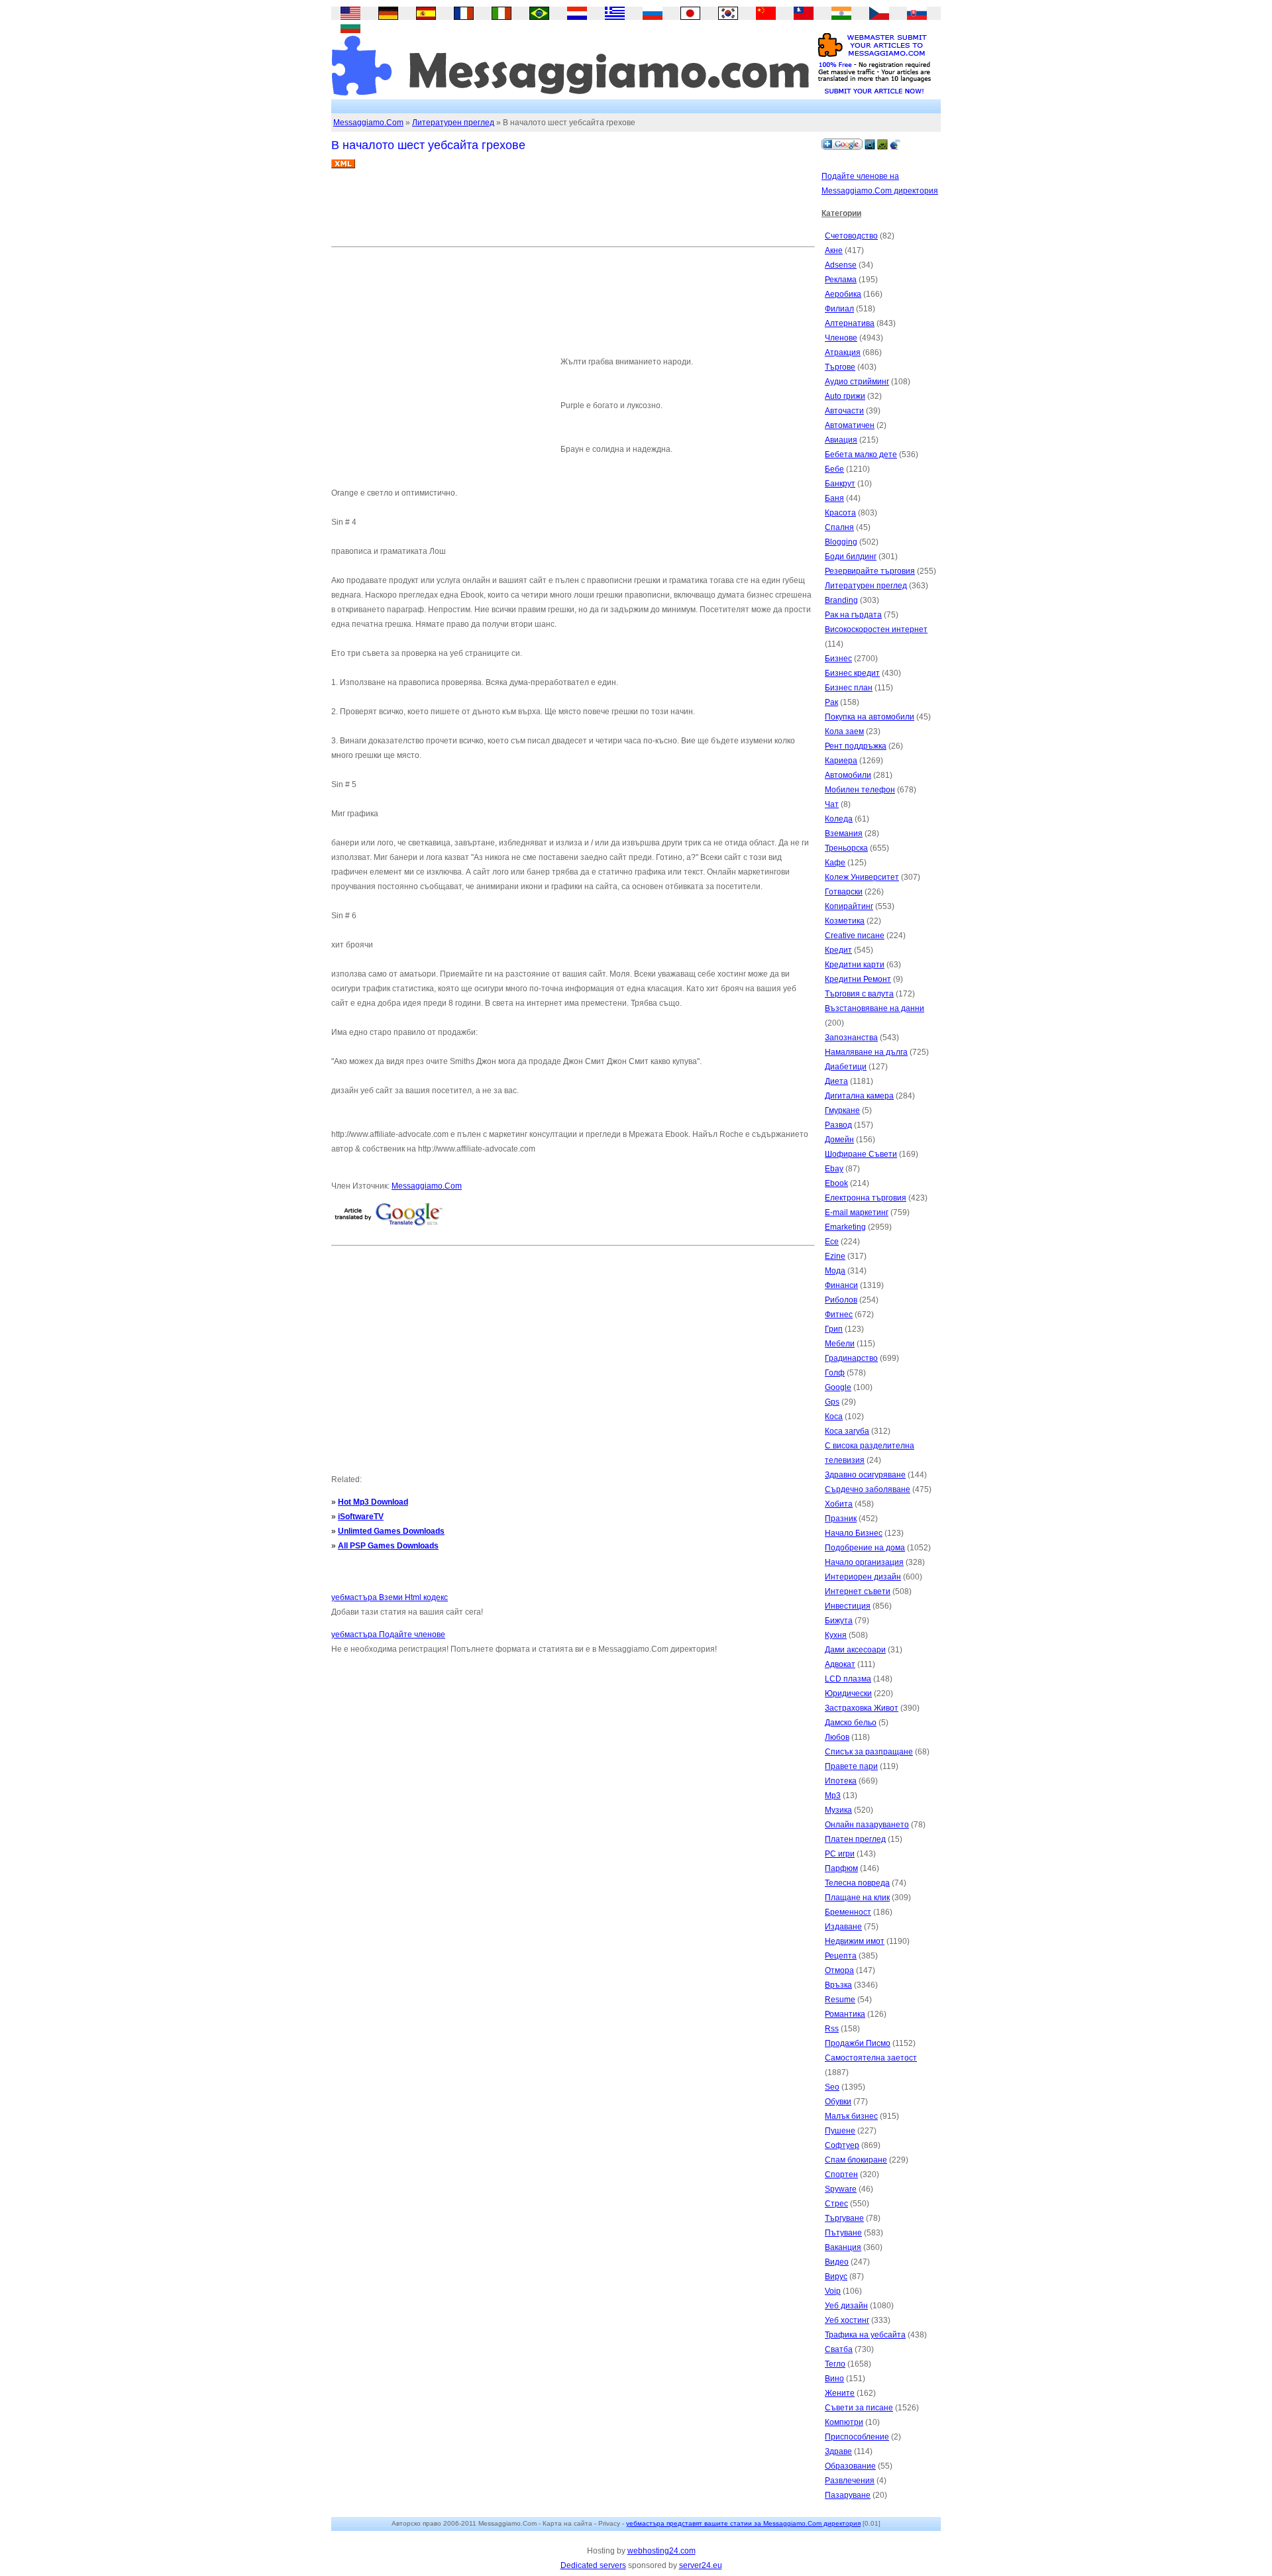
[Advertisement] (572, 213)
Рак (831, 702)
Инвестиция (848, 1606)
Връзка (838, 1985)
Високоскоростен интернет (876, 629)
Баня (834, 498)
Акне (834, 250)
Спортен (841, 2174)
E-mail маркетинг (857, 1212)
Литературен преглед (453, 123)
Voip (833, 2291)
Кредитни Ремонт (858, 979)
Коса (834, 1417)
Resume (840, 2000)
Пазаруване (848, 2495)
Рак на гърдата (853, 615)
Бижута (839, 1621)
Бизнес (838, 659)
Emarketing (845, 1227)
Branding (841, 600)
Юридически (848, 1693)
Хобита (839, 1504)
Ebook (836, 1183)
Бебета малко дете (861, 455)
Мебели (840, 1344)
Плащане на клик (857, 1898)
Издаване (843, 1927)
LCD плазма (848, 1679)
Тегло (835, 2364)
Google (838, 1387)
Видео (837, 2262)
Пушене (840, 2131)
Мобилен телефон (860, 790)
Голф (835, 1373)
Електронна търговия (866, 1198)
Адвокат (840, 1664)
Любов (837, 1737)
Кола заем (844, 731)
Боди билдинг (851, 557)
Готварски (844, 892)
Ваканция (843, 2247)
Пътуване (843, 2233)
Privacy (609, 2523)
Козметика (845, 921)
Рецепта (841, 1956)
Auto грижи (845, 396)
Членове (841, 338)
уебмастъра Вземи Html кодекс (390, 1597)
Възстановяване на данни (874, 1008)
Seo (832, 2087)
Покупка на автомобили (870, 717)
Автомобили (848, 775)
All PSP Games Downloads (388, 1546)
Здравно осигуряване (865, 1475)
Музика (838, 1810)
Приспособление (857, 2437)
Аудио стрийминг (857, 382)
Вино (834, 2379)
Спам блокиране (856, 2160)
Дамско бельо (851, 1723)
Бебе (834, 469)
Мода (835, 1271)
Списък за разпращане (869, 1752)
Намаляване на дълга (866, 1052)
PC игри (840, 1854)
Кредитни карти (855, 965)
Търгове (840, 367)
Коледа (839, 819)
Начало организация (864, 1562)
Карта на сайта (567, 2523)
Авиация (841, 440)
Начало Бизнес (854, 1533)
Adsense (841, 265)
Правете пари (851, 1766)
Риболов (841, 1300)
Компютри (844, 2422)
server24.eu (701, 2565)
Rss (832, 2029)
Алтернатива (850, 323)
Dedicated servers (593, 2565)
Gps (832, 1402)
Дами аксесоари (855, 1650)
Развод (838, 1125)
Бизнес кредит (852, 673)
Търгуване (844, 2218)
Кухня (836, 1635)
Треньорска (846, 848)
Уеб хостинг (847, 2320)
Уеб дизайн (846, 2306)
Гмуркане (842, 1110)
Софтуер (842, 2145)
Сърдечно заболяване (868, 1489)
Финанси (841, 1285)
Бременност (848, 1912)
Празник (841, 1519)
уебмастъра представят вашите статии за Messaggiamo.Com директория (743, 2523)
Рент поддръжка (856, 746)
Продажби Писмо (858, 2043)
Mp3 (833, 1796)
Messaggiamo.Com (368, 123)
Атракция (843, 352)
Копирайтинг (849, 906)
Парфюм (841, 1868)
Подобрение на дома (865, 1548)
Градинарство (851, 1358)
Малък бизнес (851, 2116)
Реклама (841, 280)
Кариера (841, 761)
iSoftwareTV (361, 1517)
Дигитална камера (859, 1096)
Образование (850, 2466)
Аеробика (843, 294)
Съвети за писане (859, 2408)
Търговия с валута (859, 994)
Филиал (839, 309)
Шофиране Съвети (861, 1154)
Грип (834, 1329)
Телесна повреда (857, 1883)
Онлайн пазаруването (867, 1825)
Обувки (838, 2102)
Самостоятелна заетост (871, 2058)
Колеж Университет (862, 877)
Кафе (835, 863)
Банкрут (840, 484)
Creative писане (855, 936)
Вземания (844, 833)
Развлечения (850, 2481)
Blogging (841, 542)
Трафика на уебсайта (865, 2335)
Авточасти (844, 411)
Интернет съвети (858, 1591)
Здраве (838, 2451)
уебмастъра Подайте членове (388, 1635)
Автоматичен (850, 425)
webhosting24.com (662, 2551)
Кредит (838, 950)
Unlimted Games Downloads (391, 1531)
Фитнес (839, 1315)
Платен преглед (855, 1839)
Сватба (839, 2349)
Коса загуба (847, 1431)
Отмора (839, 1970)
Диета (836, 1081)
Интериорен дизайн (863, 1577)
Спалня (839, 527)
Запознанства (851, 1038)
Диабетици (846, 1067)
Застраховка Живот (862, 1708)
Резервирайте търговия (870, 571)
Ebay (834, 1169)
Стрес (836, 2204)
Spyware (841, 2189)
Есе (832, 1242)
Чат (832, 804)
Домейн (839, 1140)
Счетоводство (851, 236)
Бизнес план (849, 688)
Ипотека (841, 1781)
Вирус (836, 2277)
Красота (840, 513)
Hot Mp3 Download (373, 1502)
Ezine (835, 1256)
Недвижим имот (855, 1941)
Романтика (845, 2014)
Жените (840, 2393)
